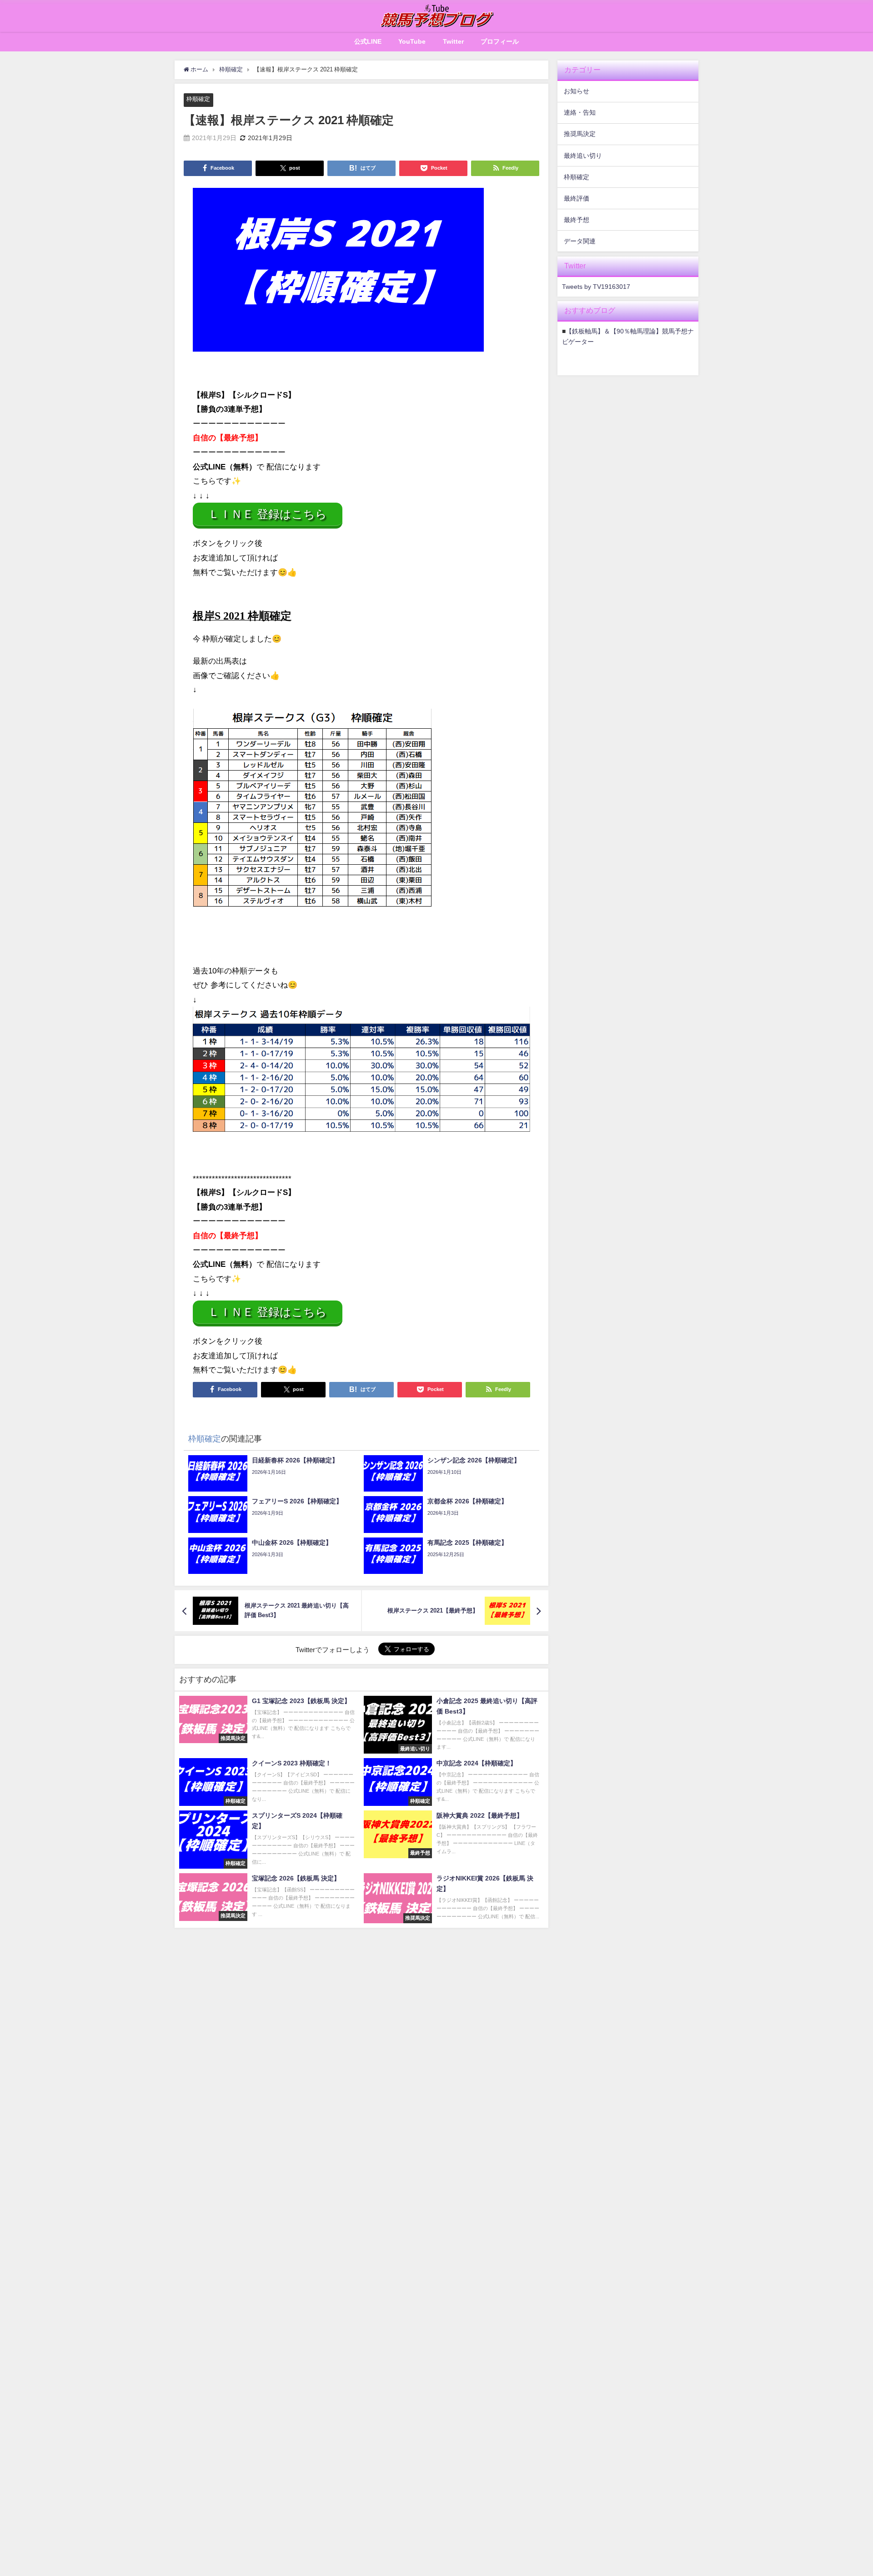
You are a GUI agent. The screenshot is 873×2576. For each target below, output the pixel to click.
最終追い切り (583, 156)
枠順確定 (198, 99)
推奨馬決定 (580, 134)
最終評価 (577, 198)
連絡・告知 (580, 112)
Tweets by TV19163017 (596, 287)
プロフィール (500, 41)
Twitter (453, 41)
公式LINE (368, 41)
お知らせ (577, 91)
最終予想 (577, 220)
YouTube (412, 41)
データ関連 (580, 241)
